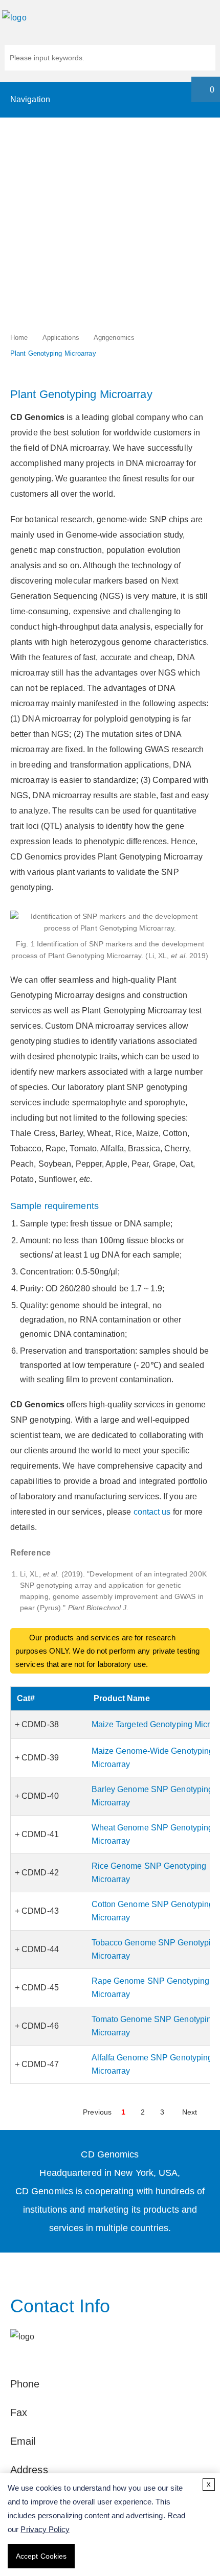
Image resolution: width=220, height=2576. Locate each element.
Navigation (30, 99)
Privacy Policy (45, 2529)
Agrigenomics (114, 338)
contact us (152, 1512)
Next (190, 2112)
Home (19, 338)
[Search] (203, 59)
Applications (61, 338)
